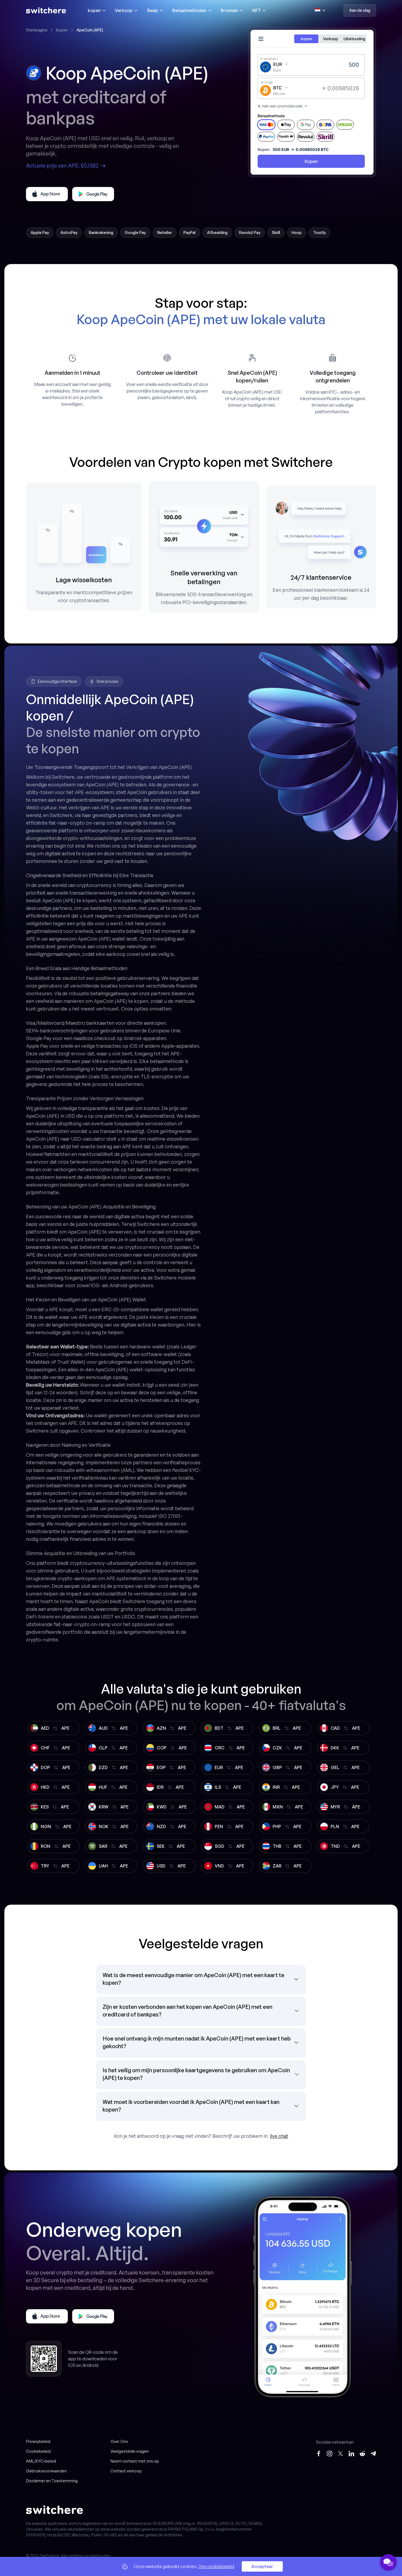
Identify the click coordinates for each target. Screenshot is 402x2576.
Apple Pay (40, 232)
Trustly (319, 232)
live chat (279, 2136)
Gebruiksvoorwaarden (46, 2471)
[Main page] (46, 10)
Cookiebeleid (38, 2451)
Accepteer (262, 2566)
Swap (152, 10)
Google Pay (135, 232)
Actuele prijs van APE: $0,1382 (62, 166)
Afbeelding (217, 232)
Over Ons (119, 2441)
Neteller (165, 232)
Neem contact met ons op (135, 2461)
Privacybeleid (38, 2441)
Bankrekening (101, 232)
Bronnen (229, 10)
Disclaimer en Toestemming (52, 2481)
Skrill (276, 232)
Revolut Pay (250, 232)
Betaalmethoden (189, 10)
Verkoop (124, 10)
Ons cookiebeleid (216, 2566)
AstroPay (69, 232)
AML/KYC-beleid (41, 2461)
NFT (257, 10)
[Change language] (320, 10)
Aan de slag (360, 10)
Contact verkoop (126, 2471)
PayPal (190, 232)
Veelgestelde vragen (130, 2451)
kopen (94, 10)
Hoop (297, 232)
